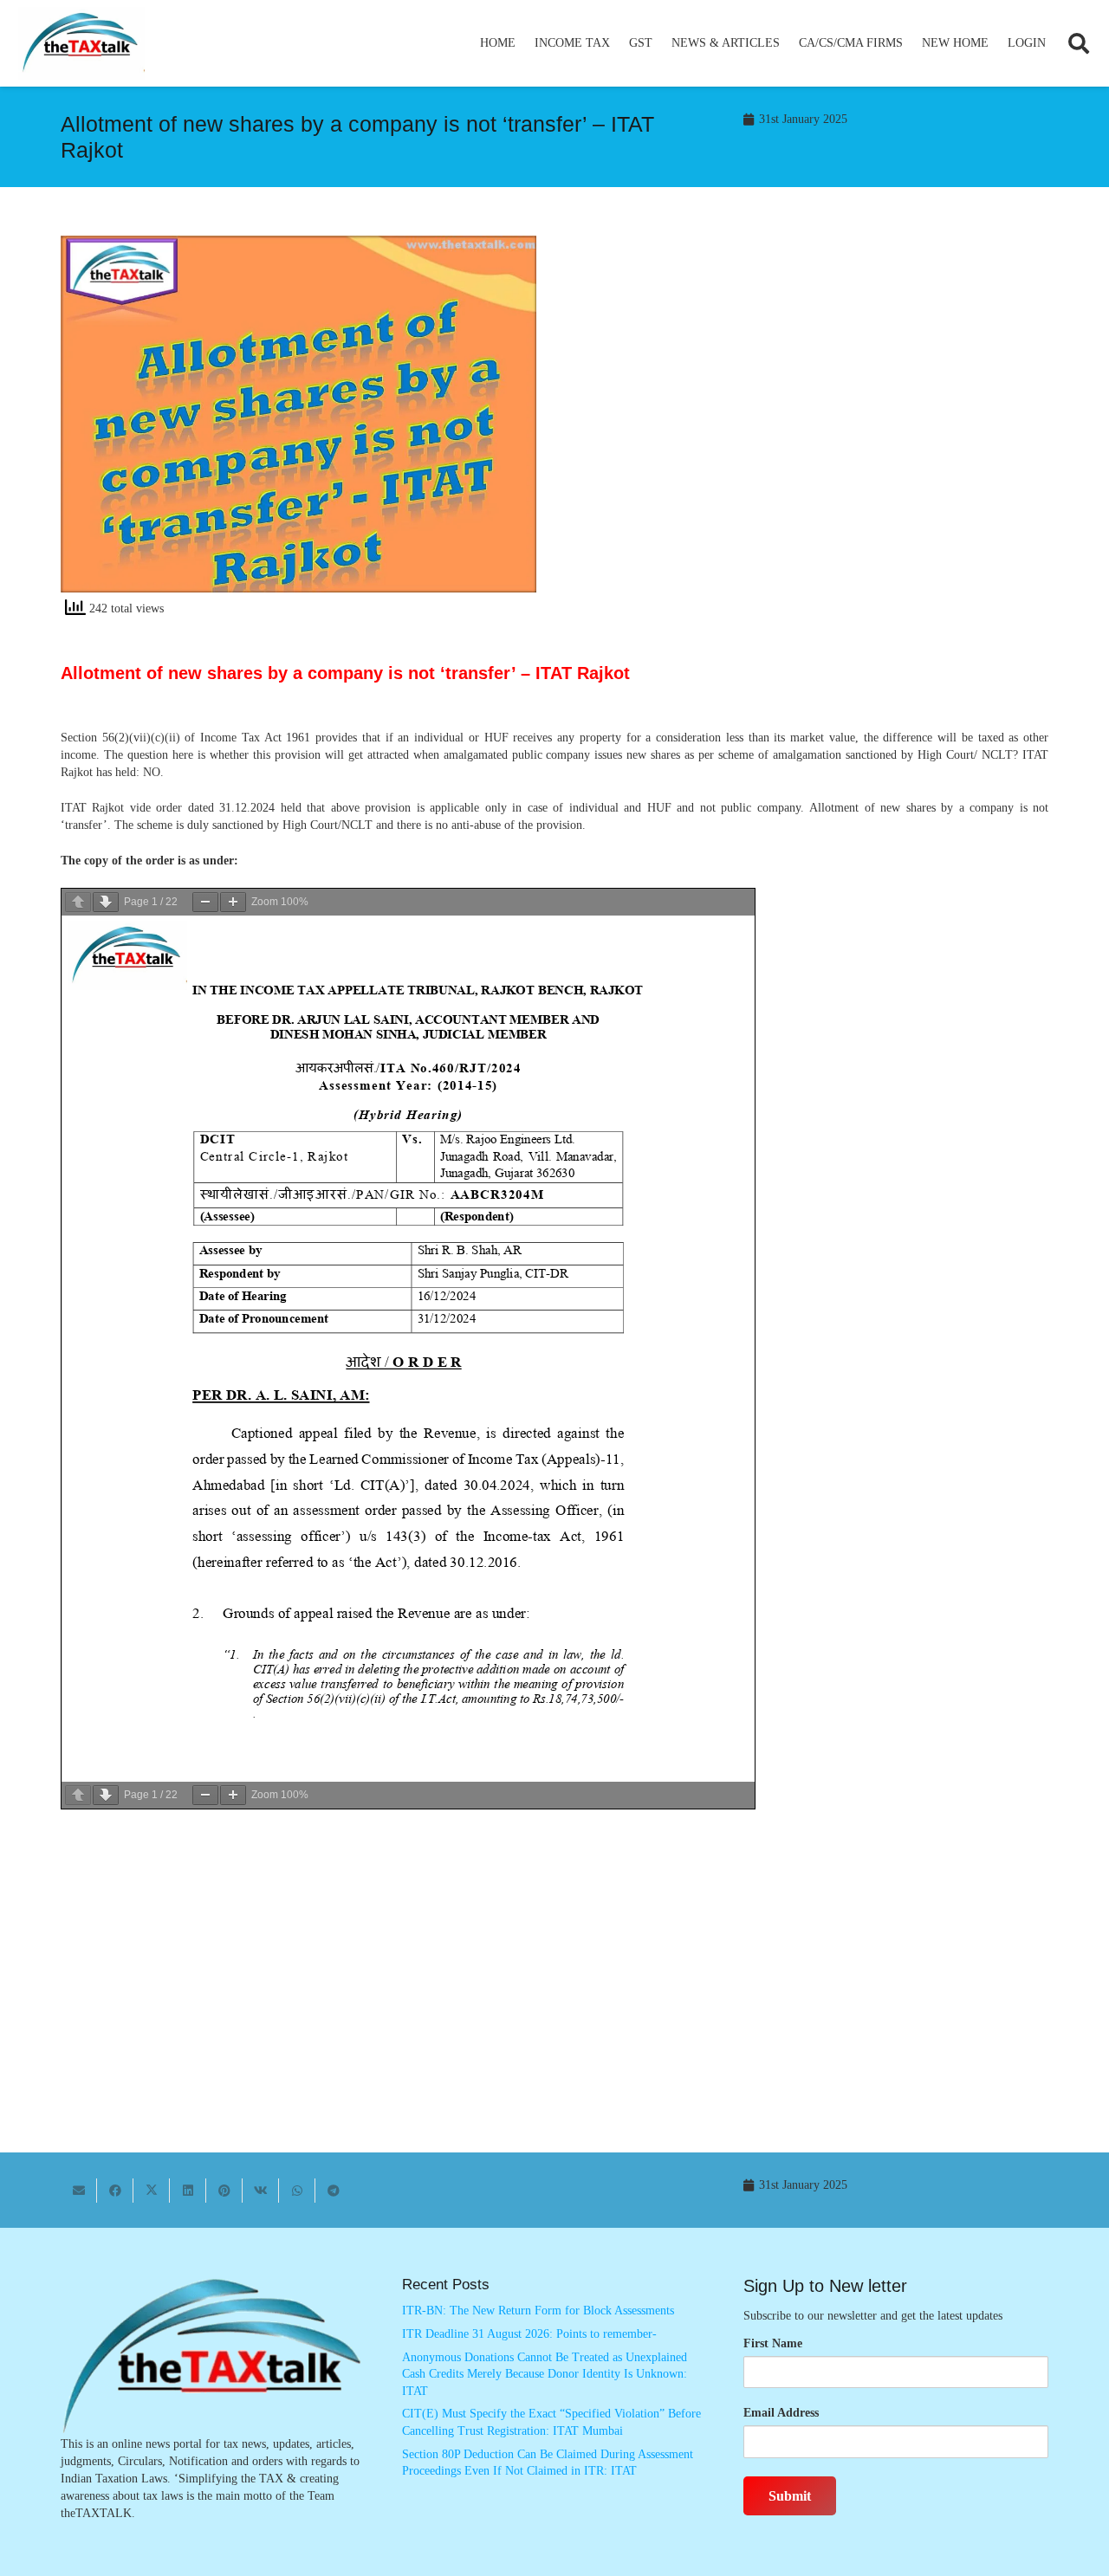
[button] (617, 43)
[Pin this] (224, 2191)
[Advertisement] (811, 392)
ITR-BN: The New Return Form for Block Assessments (538, 2311)
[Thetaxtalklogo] (81, 44)
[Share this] (115, 2191)
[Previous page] (78, 902)
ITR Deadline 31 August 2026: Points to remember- (529, 2334)
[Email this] (79, 2191)
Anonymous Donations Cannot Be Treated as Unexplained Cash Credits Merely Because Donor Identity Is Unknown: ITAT (545, 2374)
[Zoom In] (233, 902)
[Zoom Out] (205, 902)
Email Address (781, 2413)
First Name (773, 2343)
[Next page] (106, 902)
